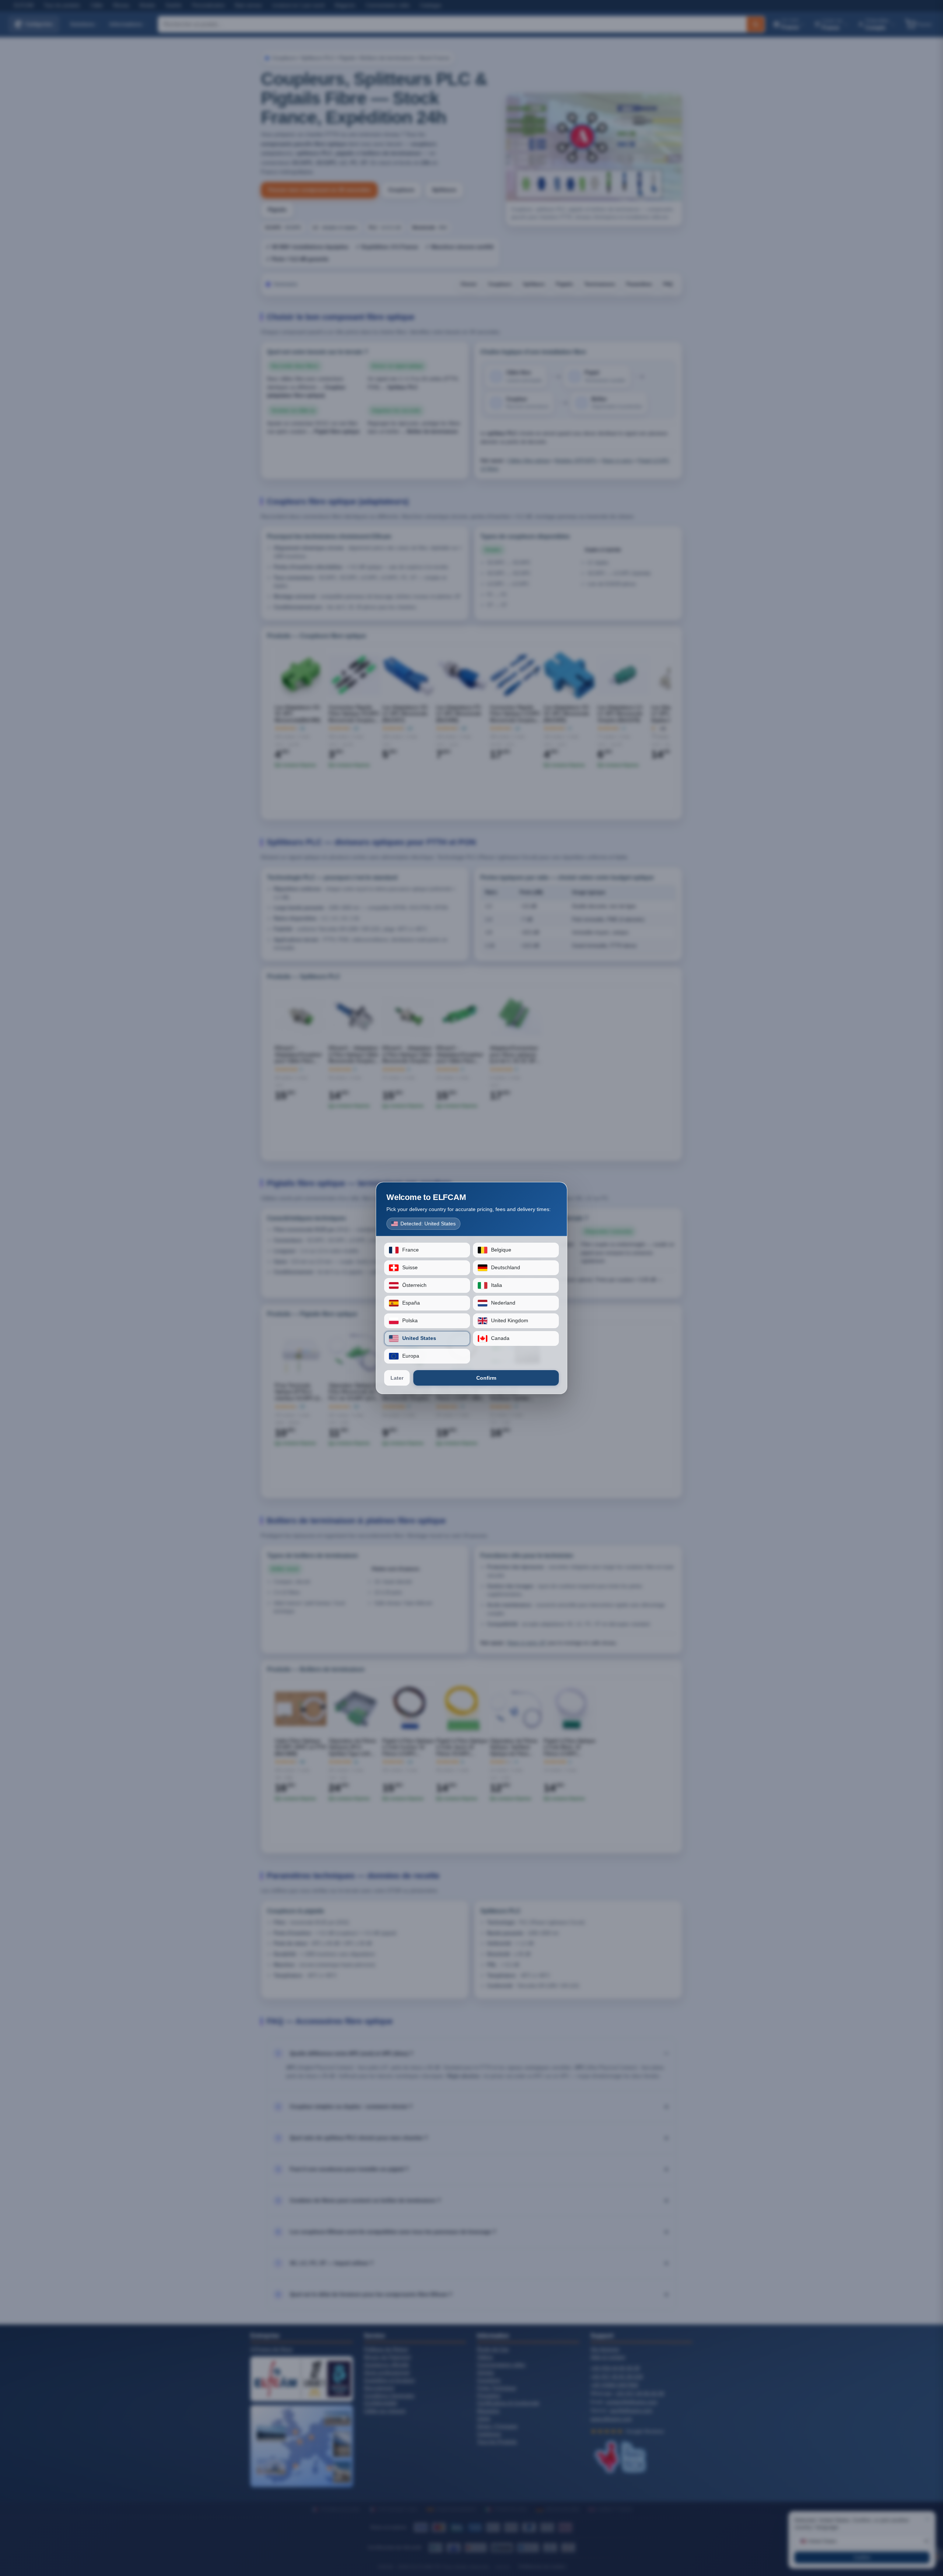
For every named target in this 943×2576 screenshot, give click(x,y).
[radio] (427, 1250)
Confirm (486, 1378)
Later (397, 1378)
